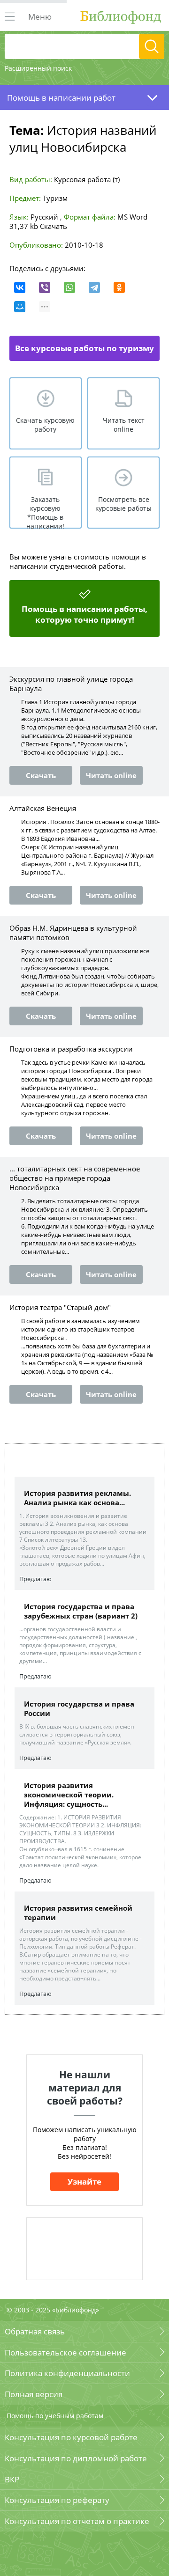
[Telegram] (94, 287)
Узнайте (84, 2182)
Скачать (54, 226)
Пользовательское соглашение (65, 2352)
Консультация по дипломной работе (76, 2458)
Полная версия (34, 2394)
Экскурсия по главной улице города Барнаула (71, 684)
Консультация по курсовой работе (71, 2437)
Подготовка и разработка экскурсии (71, 1049)
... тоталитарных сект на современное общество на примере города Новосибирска (75, 1178)
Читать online (111, 775)
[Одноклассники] (119, 287)
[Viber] (45, 287)
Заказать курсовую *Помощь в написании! (45, 512)
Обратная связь (35, 2331)
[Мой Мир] (20, 307)
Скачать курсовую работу (45, 425)
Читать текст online (124, 425)
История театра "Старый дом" (60, 1307)
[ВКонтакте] (20, 287)
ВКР (12, 2479)
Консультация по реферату (57, 2500)
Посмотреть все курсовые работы (123, 504)
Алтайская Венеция (43, 808)
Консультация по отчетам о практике (77, 2521)
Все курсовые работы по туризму (84, 348)
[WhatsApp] (69, 287)
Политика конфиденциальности (67, 2373)
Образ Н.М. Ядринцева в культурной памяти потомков (73, 933)
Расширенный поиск (38, 68)
